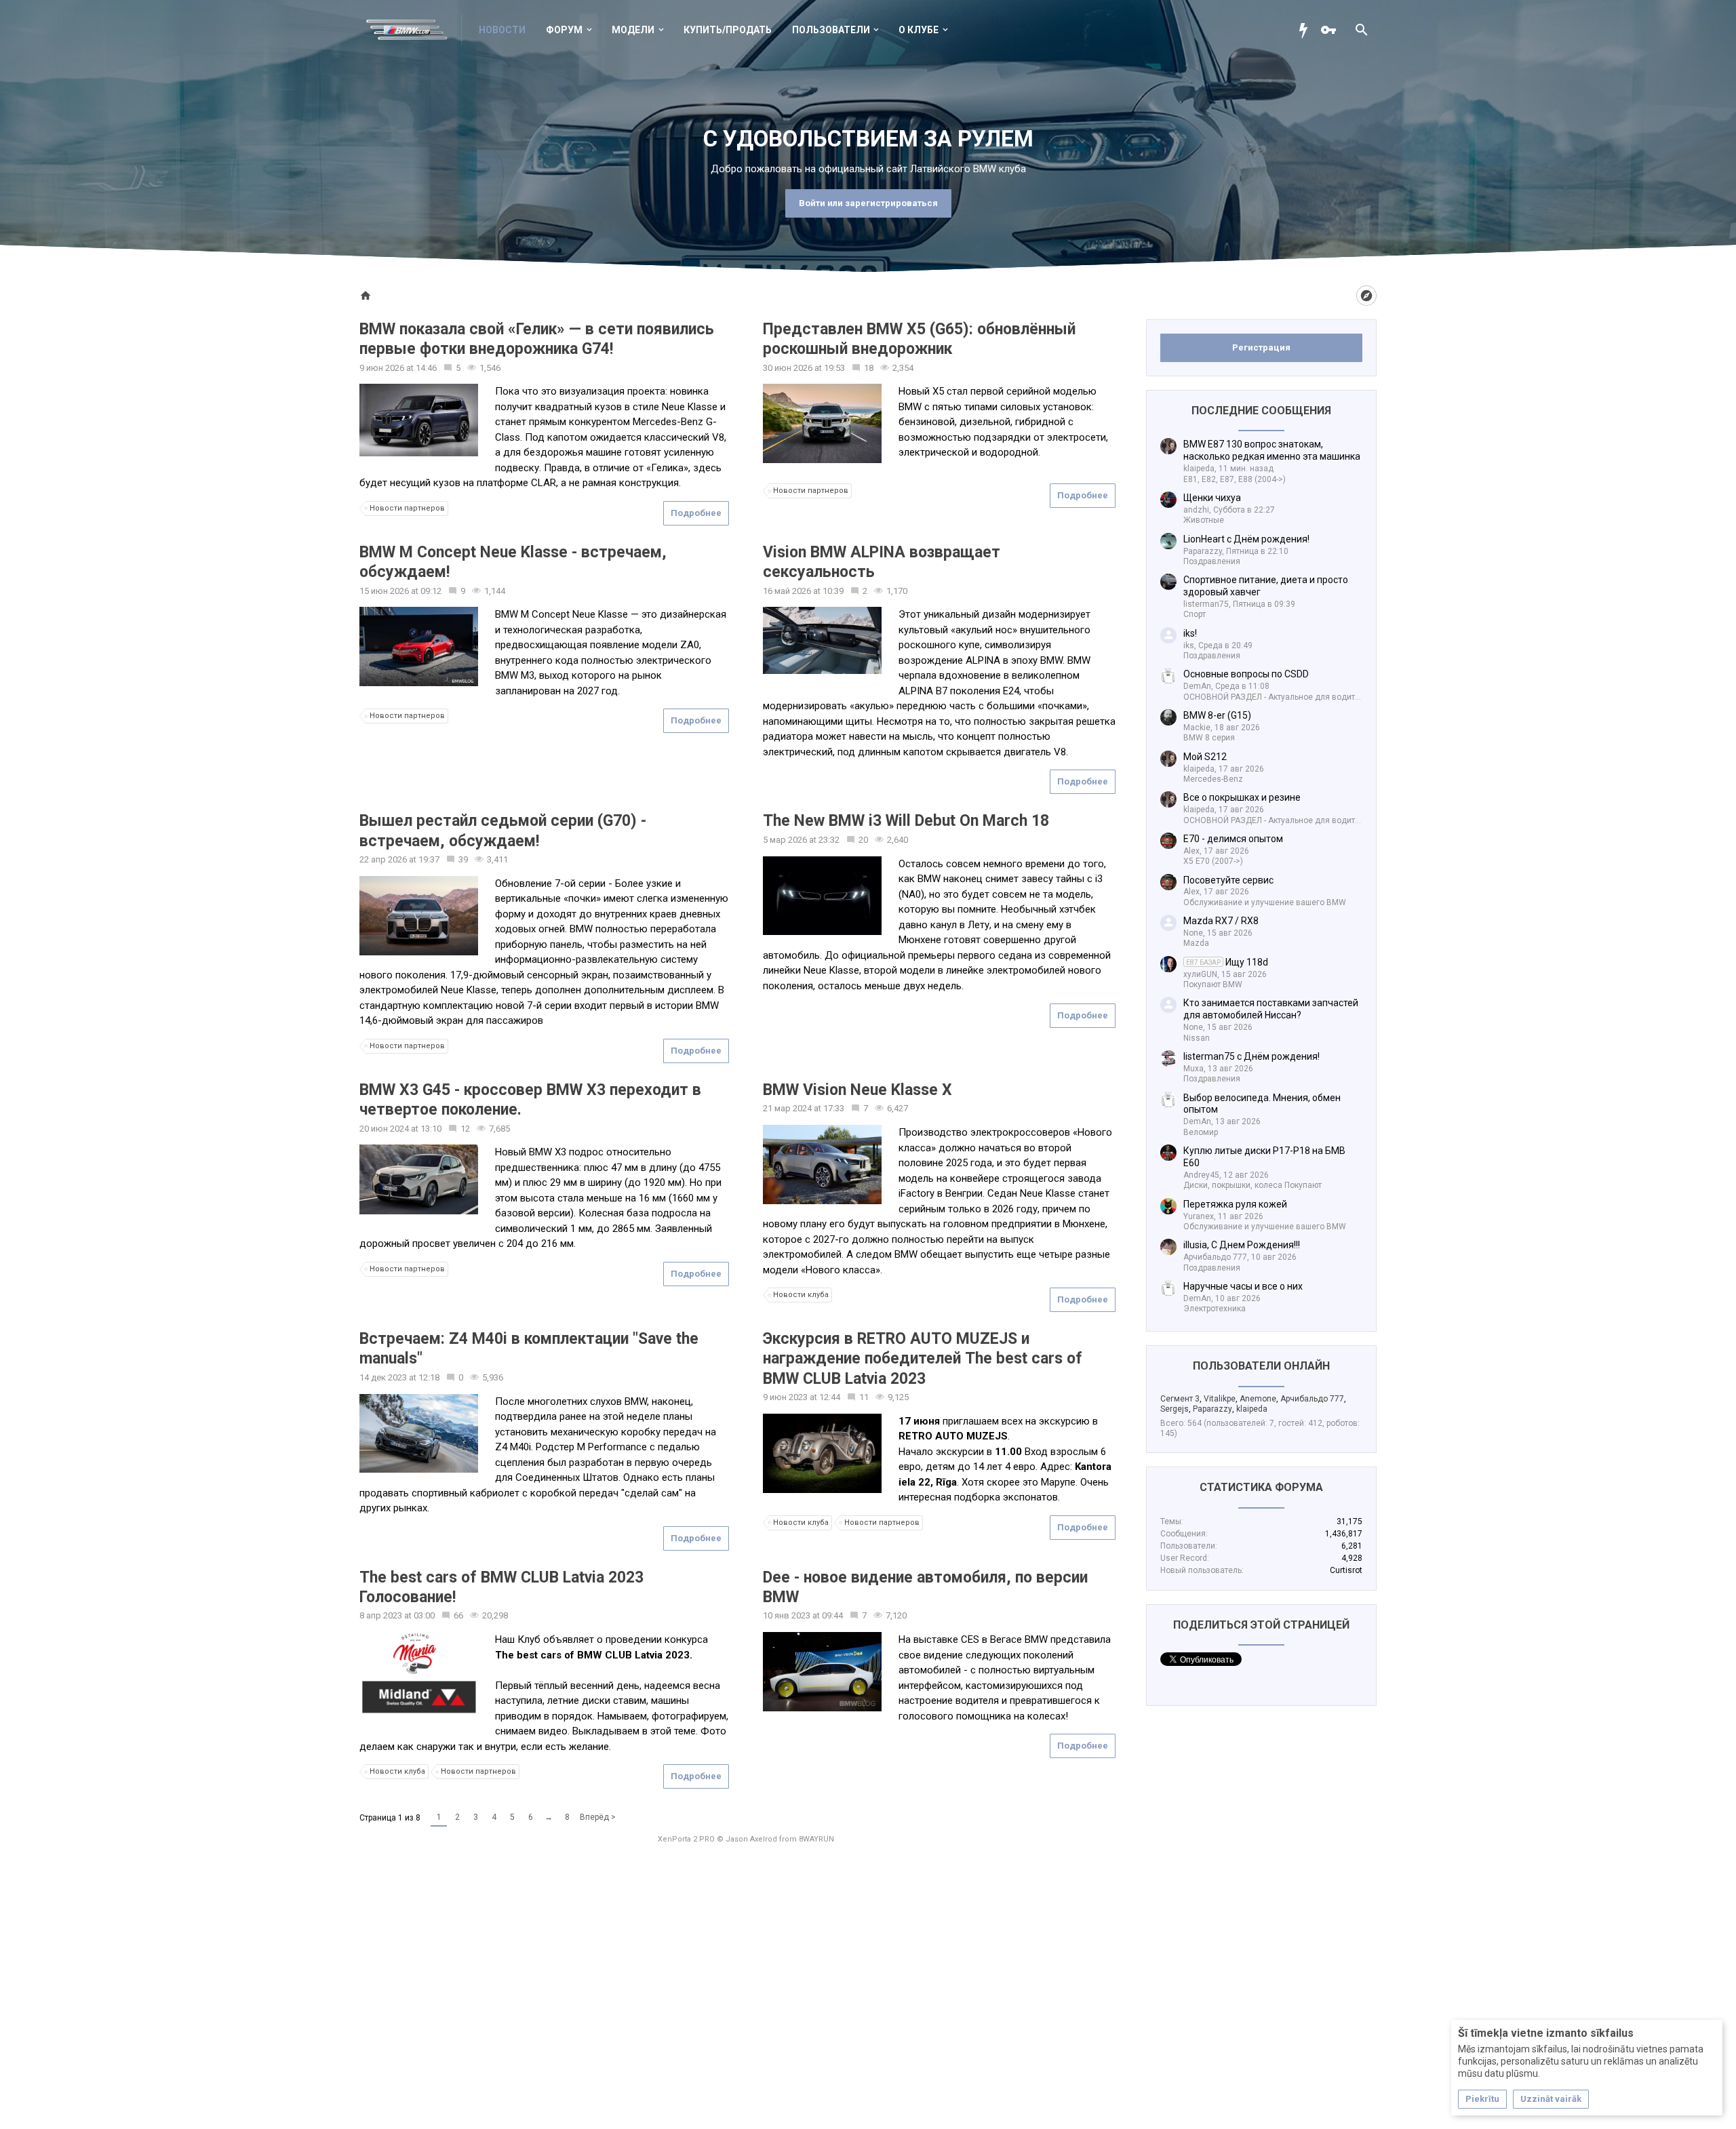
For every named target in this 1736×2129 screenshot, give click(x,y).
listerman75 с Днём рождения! (1251, 1056)
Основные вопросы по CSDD (1246, 674)
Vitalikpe (1220, 1399)
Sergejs (1175, 1409)
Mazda (1196, 943)
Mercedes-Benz (1213, 779)
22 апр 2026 (383, 859)
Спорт (1195, 614)
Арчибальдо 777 (1312, 1399)
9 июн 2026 (382, 368)
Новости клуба (801, 1295)
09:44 (832, 1615)
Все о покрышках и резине (1242, 797)
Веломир (1201, 1132)
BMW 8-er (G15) (1217, 715)
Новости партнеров (407, 508)
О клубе (919, 30)
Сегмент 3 (1180, 1399)
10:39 (833, 591)
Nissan (1197, 1038)
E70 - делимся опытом (1233, 839)
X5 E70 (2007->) (1213, 861)
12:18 (429, 1377)
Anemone (1258, 1399)
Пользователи (831, 30)
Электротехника (1215, 1309)
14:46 (426, 368)
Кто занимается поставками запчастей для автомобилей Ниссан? (1271, 1009)
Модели (633, 30)
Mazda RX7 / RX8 (1221, 921)
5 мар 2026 (785, 840)
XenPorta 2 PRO (686, 1839)
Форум (564, 30)
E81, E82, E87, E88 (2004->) (1235, 479)
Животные (1204, 520)
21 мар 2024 (787, 1108)
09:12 (431, 591)
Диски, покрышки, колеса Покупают (1252, 1185)
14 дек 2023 (383, 1377)
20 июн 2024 (384, 1129)
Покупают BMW (1213, 984)
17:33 (834, 1108)
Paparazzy (1212, 1409)
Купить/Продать (728, 30)
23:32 (829, 840)
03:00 (424, 1615)
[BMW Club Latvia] (414, 30)
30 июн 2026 (788, 368)
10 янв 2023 (787, 1615)
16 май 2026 (787, 591)
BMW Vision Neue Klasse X (857, 1090)
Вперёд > (598, 1817)
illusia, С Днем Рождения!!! (1242, 1245)
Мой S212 (1205, 757)
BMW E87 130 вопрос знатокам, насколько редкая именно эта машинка (1272, 450)
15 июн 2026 (384, 591)
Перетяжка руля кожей (1235, 1204)
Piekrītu (1482, 2099)
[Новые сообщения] (1307, 30)
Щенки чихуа (1212, 498)
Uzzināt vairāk (1551, 2099)
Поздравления (1212, 561)
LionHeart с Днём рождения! (1246, 539)
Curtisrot (1346, 1570)
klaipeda (1252, 1409)
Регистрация (1261, 347)
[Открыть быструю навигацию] (1366, 296)
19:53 (834, 368)
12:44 (830, 1397)
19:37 (429, 859)
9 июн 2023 (785, 1397)
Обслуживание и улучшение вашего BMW (1265, 902)
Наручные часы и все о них (1243, 1286)
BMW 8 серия (1209, 738)
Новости (502, 30)
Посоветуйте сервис (1228, 880)
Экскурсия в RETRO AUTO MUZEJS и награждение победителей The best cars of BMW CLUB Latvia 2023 (923, 1359)
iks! (1190, 633)
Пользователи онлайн (1261, 1366)
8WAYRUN (816, 1839)
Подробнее (696, 513)
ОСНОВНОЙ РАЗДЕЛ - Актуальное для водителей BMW (1289, 697)
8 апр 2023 (381, 1615)
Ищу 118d (1227, 962)
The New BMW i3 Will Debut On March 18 (906, 821)
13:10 (431, 1129)
